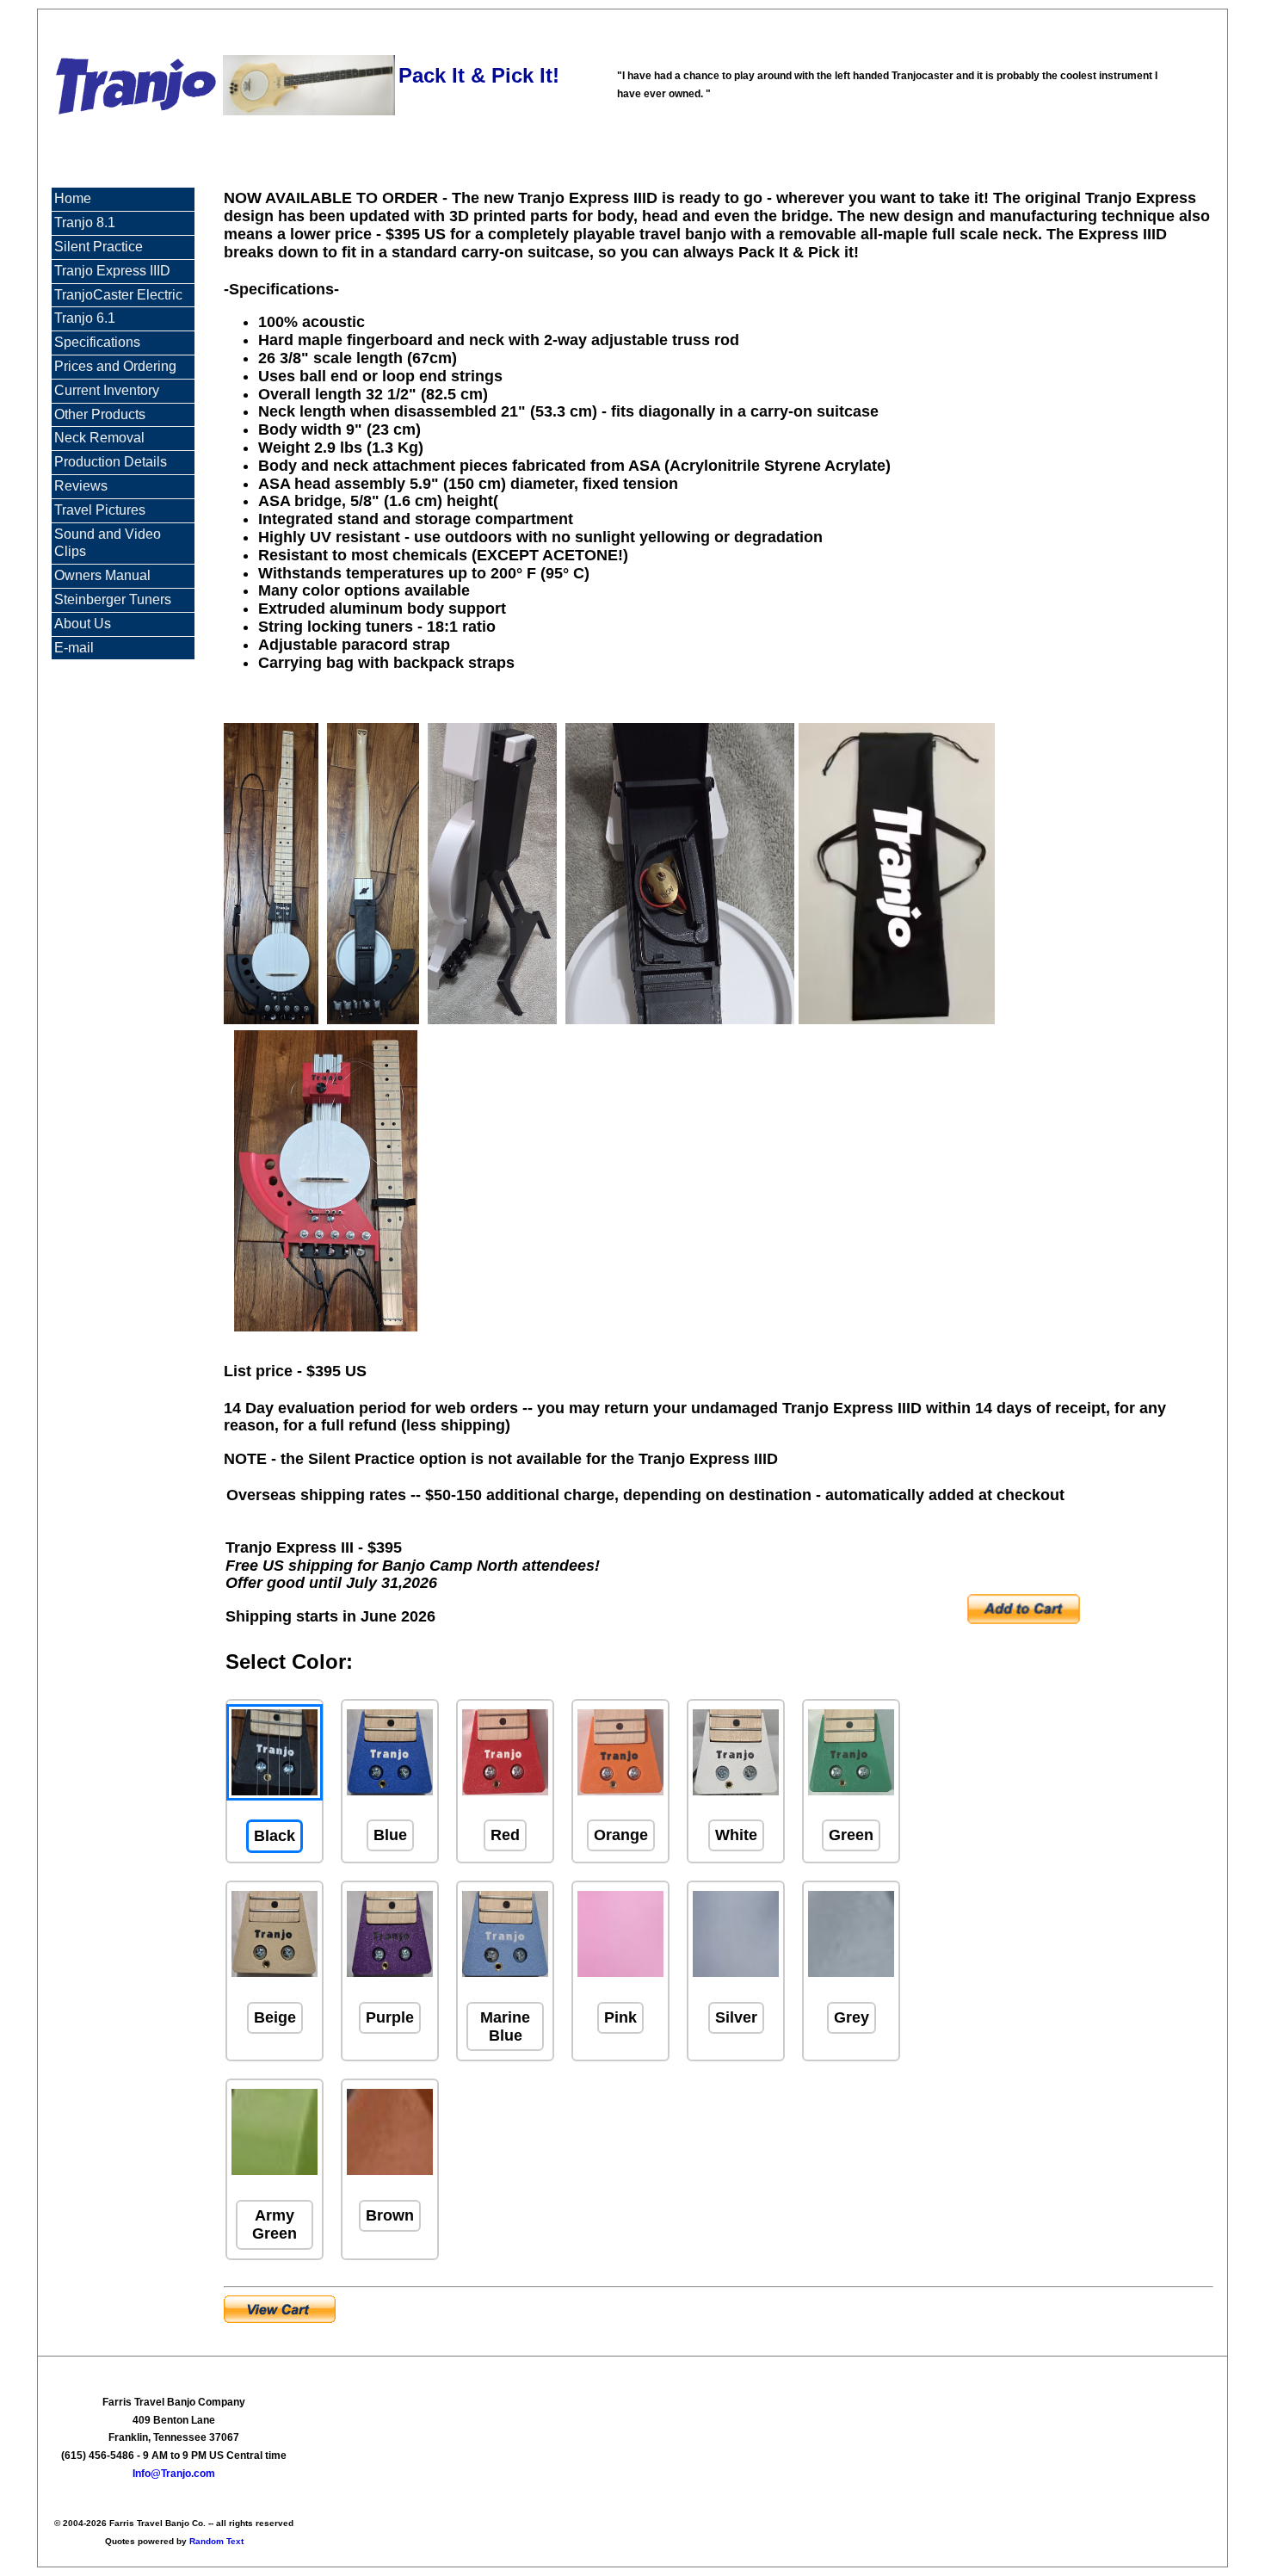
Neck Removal (99, 438)
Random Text (216, 2541)
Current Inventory (107, 390)
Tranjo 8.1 (85, 222)
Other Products (100, 414)
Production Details (111, 462)
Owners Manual (102, 575)
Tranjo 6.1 (85, 318)
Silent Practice (99, 247)
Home (73, 198)
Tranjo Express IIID (112, 271)
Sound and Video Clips (108, 543)
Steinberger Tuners (113, 599)
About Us (83, 624)
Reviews (81, 486)
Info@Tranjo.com (174, 2474)
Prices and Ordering (115, 366)
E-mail (74, 648)
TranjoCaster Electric (118, 295)
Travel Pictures (100, 510)
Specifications (97, 342)
